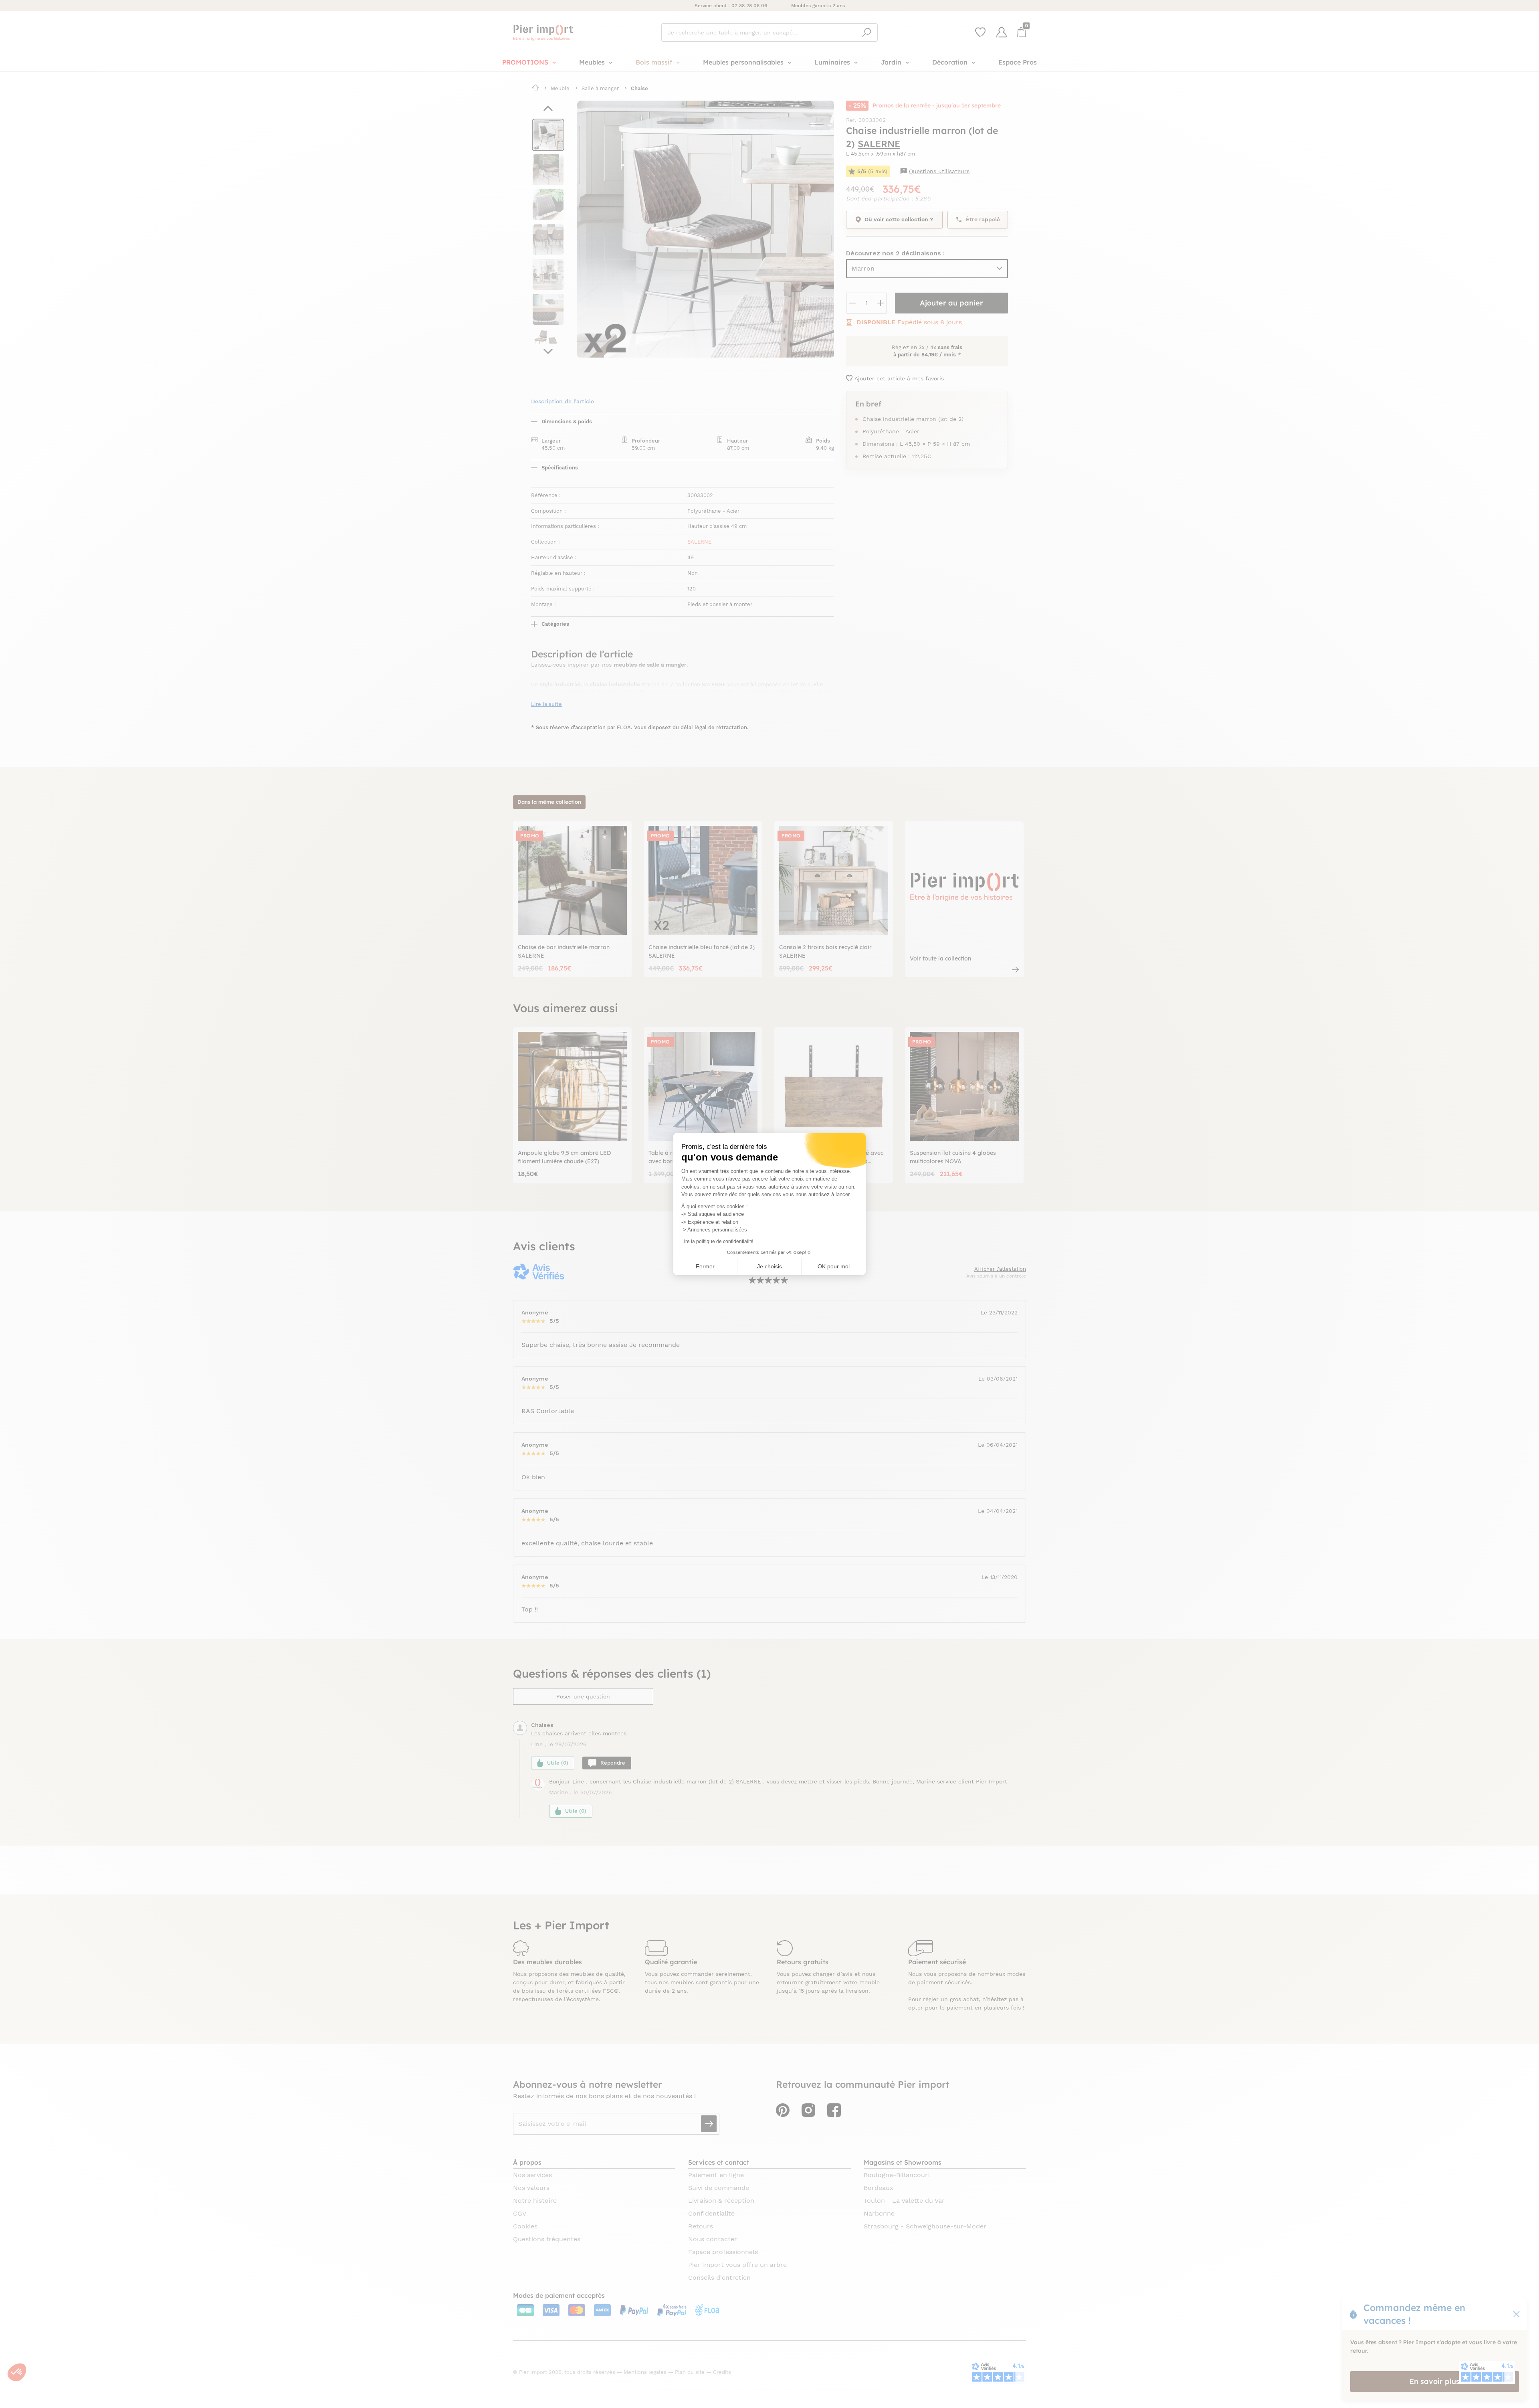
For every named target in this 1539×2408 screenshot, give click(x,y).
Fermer (705, 1266)
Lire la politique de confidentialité (717, 1241)
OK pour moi (834, 1266)
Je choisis (769, 1266)
